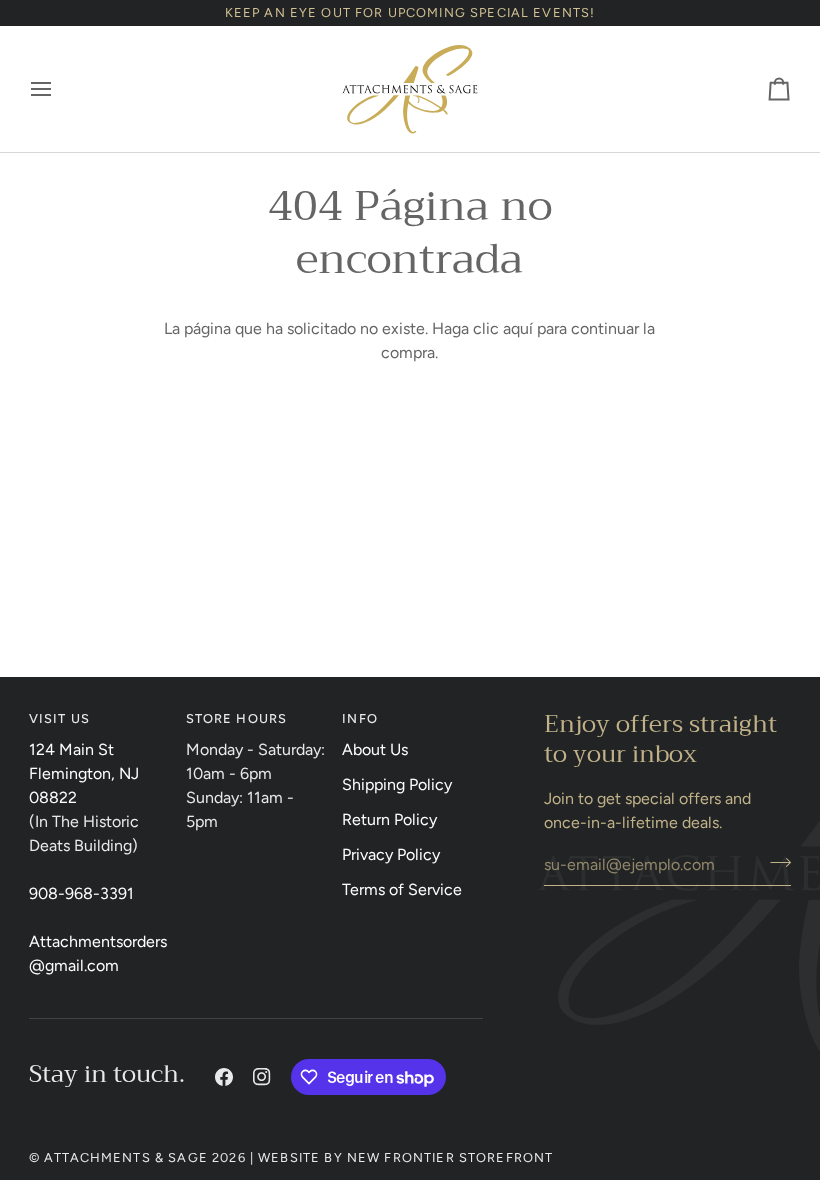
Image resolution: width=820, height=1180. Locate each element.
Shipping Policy (397, 784)
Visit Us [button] (59, 718)
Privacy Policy (391, 854)
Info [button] (360, 718)
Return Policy (389, 819)
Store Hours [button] (237, 718)
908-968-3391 (81, 893)
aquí (518, 328)
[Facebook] (224, 1077)
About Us (375, 749)
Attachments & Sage (126, 1157)
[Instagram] (262, 1077)
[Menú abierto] (59, 89)
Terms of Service (402, 889)
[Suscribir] (774, 862)
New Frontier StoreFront (450, 1157)
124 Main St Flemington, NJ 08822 (84, 773)
